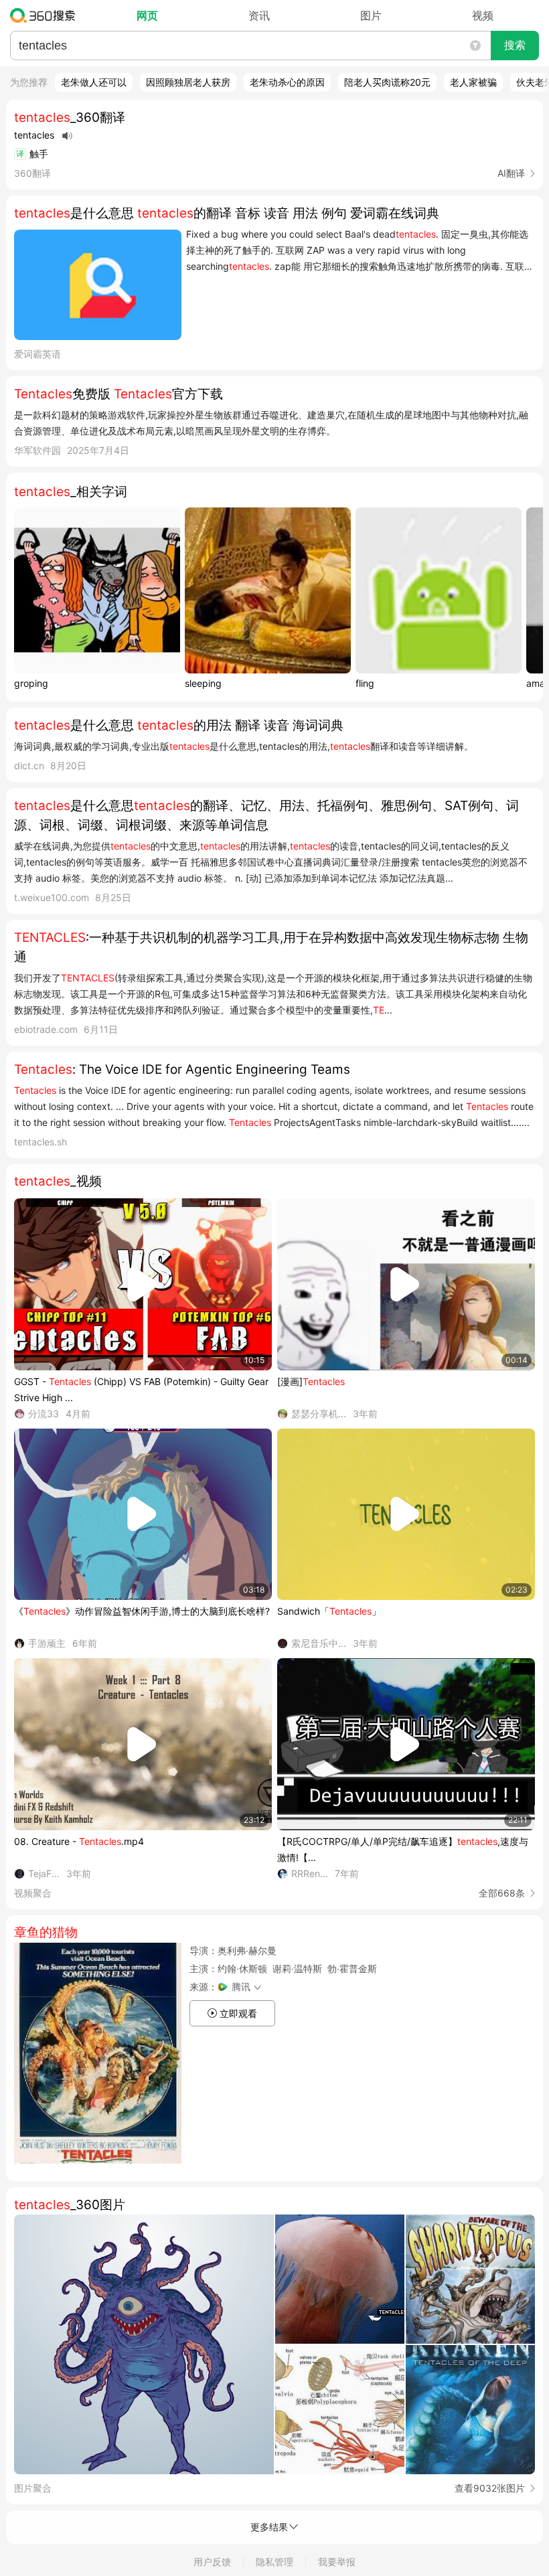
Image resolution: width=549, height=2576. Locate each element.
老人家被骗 (473, 82)
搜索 (515, 45)
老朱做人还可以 (94, 82)
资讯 (259, 15)
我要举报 (337, 2562)
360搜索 (46, 15)
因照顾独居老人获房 (188, 82)
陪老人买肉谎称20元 (387, 82)
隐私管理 (274, 2562)
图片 (371, 15)
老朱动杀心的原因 (287, 82)
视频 (483, 15)
